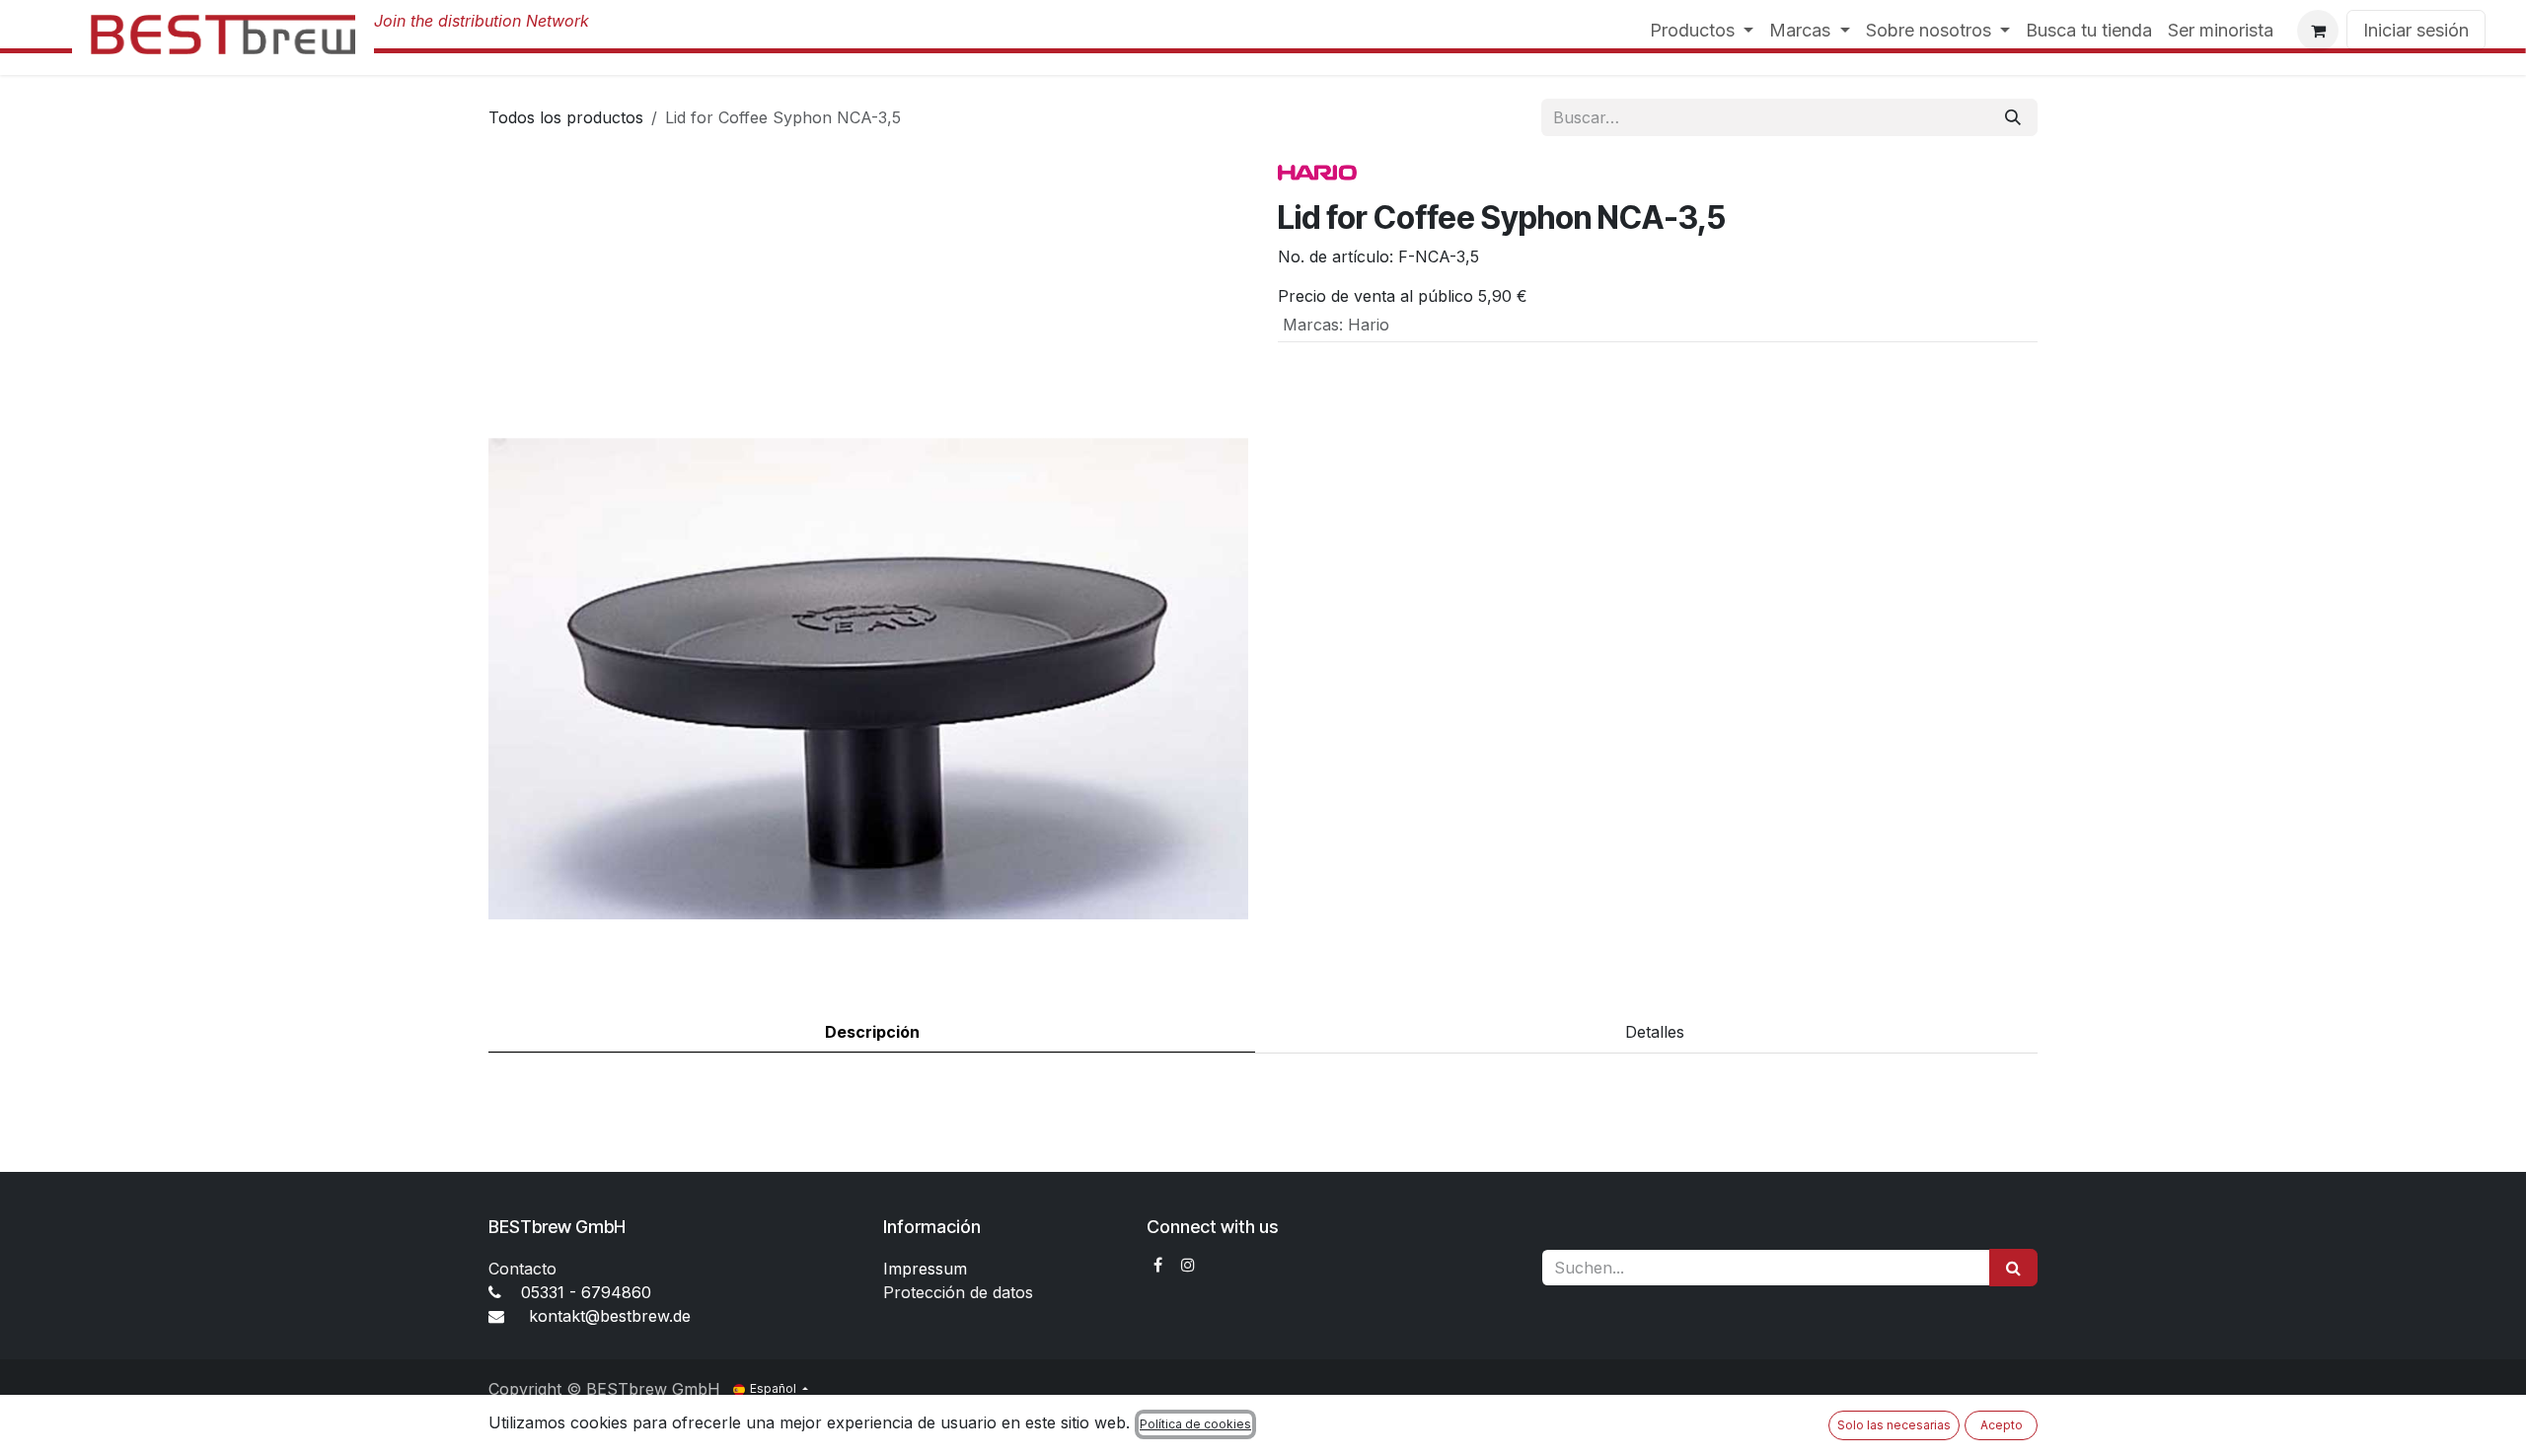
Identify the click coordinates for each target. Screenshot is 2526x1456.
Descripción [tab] (872, 1032)
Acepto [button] (2002, 1425)
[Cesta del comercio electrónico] (2318, 31)
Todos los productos (566, 117)
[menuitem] (1702, 30)
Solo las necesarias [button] (1894, 1425)
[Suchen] (2013, 1268)
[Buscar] (2013, 117)
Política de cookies (1195, 1424)
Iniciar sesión (2416, 30)
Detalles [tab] (1655, 1032)
